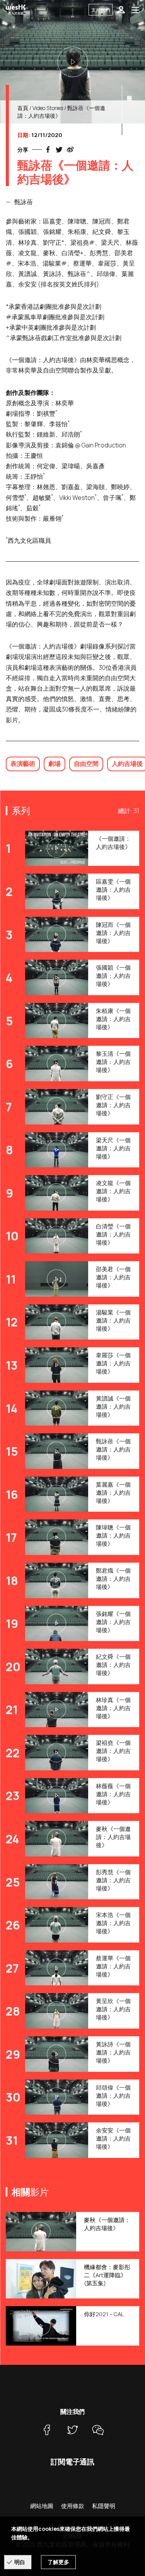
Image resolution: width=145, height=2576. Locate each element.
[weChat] (98, 2430)
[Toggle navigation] (135, 10)
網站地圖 (42, 2506)
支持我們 (101, 10)
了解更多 (58, 2562)
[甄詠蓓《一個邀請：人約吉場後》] (72, 62)
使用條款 (73, 2506)
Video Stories (48, 108)
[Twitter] (73, 2430)
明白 (20, 2562)
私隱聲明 (104, 2506)
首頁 (23, 108)
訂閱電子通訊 (72, 2462)
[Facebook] (47, 2430)
